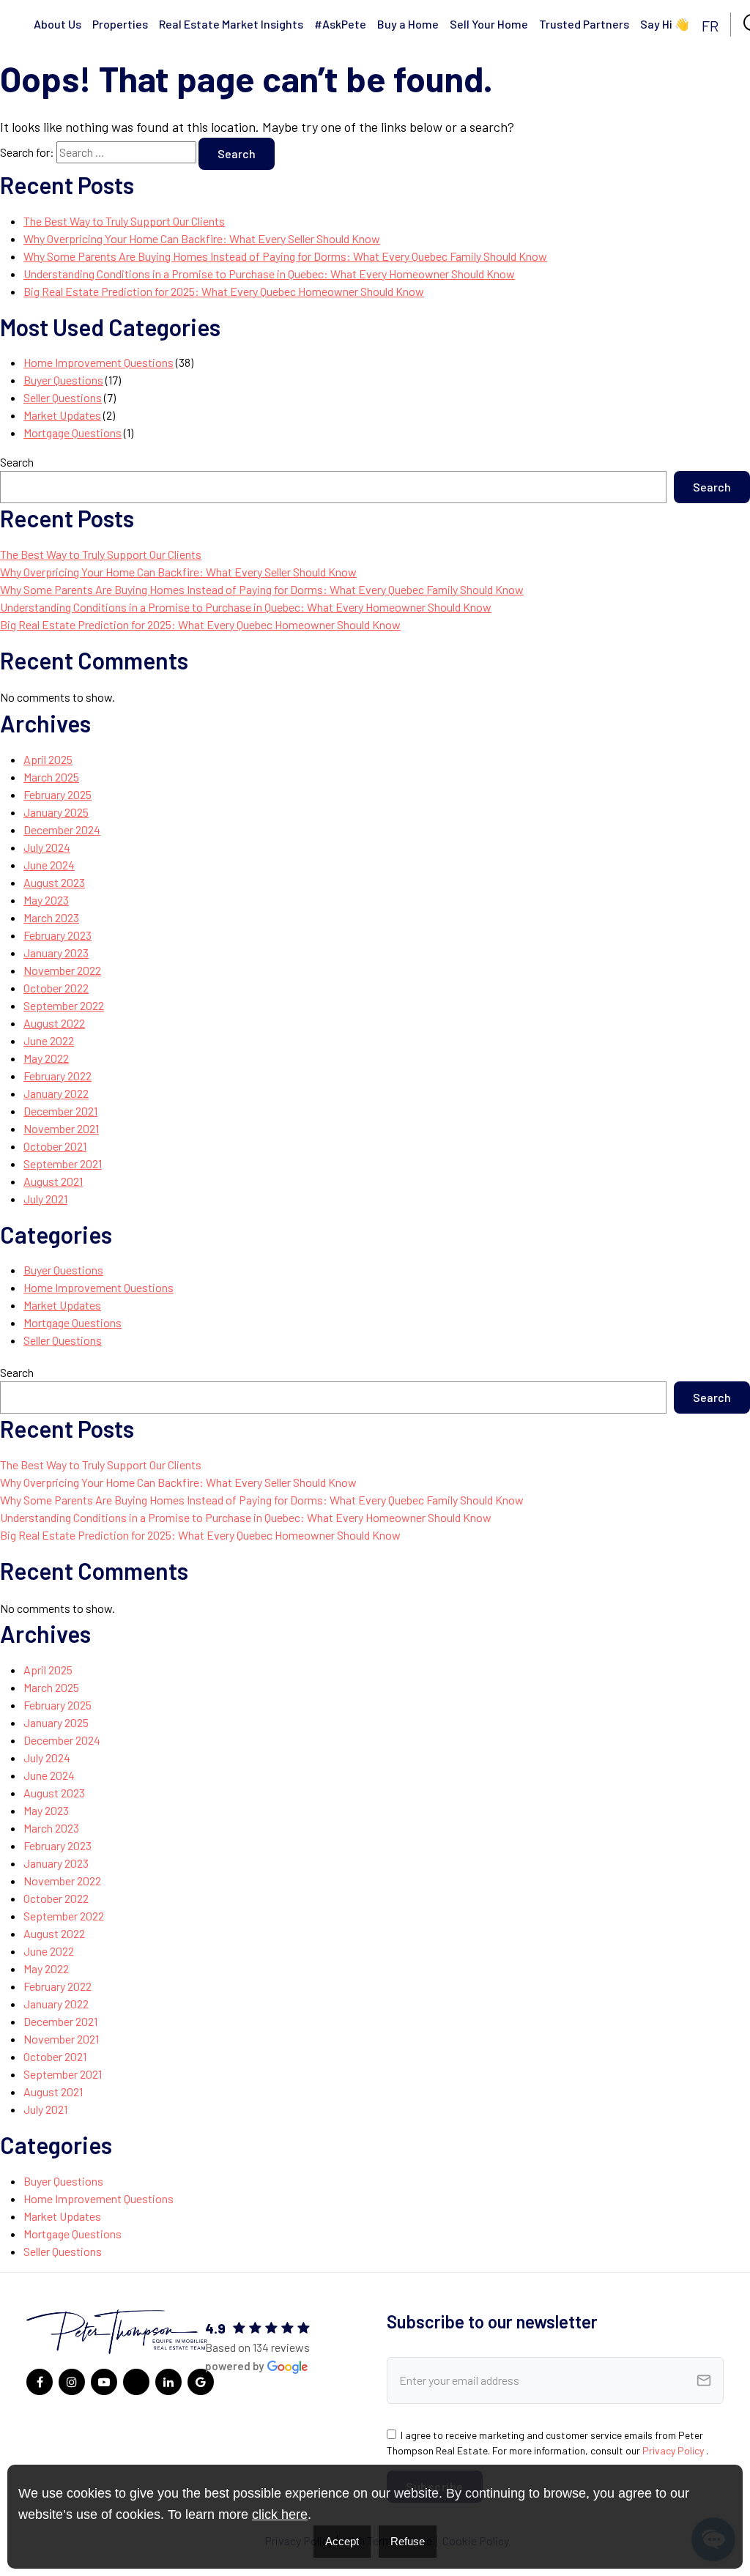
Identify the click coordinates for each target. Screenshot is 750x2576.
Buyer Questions (63, 380)
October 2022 (56, 988)
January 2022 (56, 1093)
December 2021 (60, 1111)
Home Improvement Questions (99, 362)
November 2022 (62, 970)
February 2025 (57, 794)
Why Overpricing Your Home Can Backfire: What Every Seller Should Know (202, 238)
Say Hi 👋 (665, 24)
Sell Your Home (489, 24)
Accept (342, 2541)
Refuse (408, 2541)
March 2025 (51, 777)
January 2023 (56, 953)
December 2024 (62, 829)
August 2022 (54, 1023)
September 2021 (63, 1163)
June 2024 (49, 865)
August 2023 (54, 882)
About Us (57, 24)
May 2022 (46, 1058)
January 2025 (56, 812)
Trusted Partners (584, 24)
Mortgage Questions (73, 433)
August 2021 (53, 1181)
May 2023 (46, 900)
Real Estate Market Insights (231, 24)
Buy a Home (408, 24)
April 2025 (48, 759)
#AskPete (340, 24)
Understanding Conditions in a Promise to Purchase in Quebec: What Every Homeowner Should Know (269, 274)
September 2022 (64, 1005)
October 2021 (55, 1146)
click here (280, 2514)
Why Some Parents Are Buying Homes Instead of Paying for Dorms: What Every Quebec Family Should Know (285, 256)
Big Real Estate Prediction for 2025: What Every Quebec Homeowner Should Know (224, 291)
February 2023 (57, 935)
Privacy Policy (674, 2450)
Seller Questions (63, 397)
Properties (120, 24)
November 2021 (61, 1128)
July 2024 (47, 847)
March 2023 (51, 917)
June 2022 (49, 1040)
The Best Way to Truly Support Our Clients (124, 221)
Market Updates (62, 415)
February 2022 (57, 1076)
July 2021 (45, 1199)
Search (17, 462)
